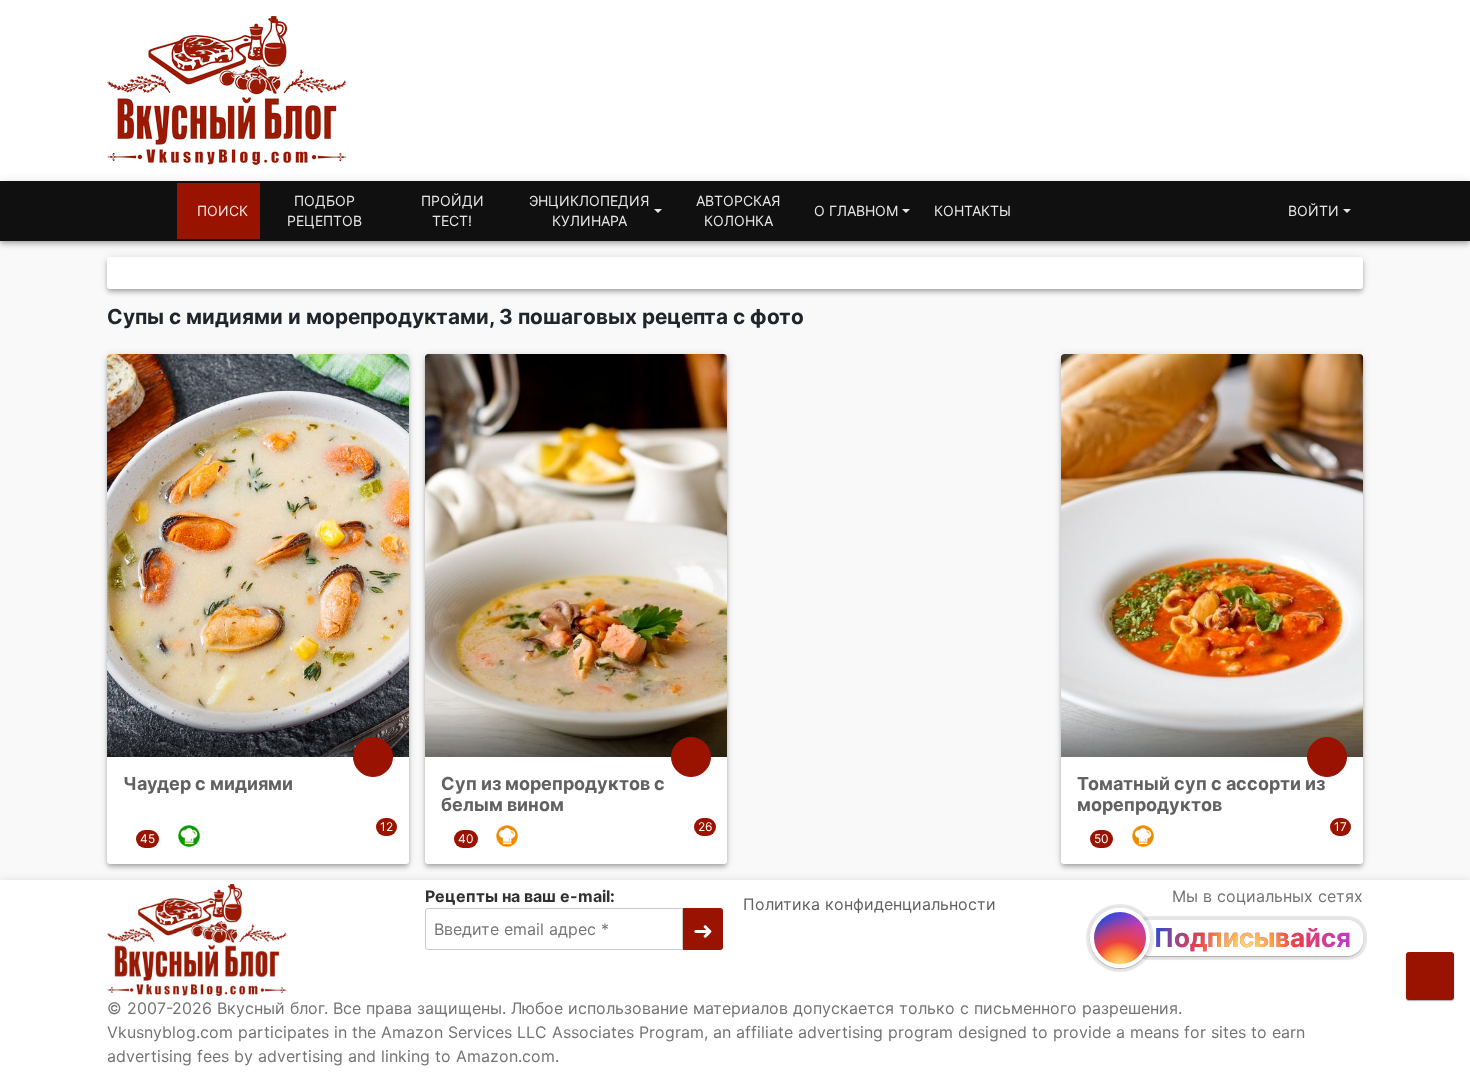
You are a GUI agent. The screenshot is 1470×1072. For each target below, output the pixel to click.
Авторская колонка (738, 210)
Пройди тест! (452, 210)
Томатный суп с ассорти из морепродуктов (1201, 794)
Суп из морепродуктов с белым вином (553, 794)
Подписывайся (1252, 937)
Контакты (972, 210)
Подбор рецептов (324, 210)
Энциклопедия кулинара (589, 210)
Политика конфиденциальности (869, 904)
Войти (1313, 210)
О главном (856, 210)
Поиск (222, 210)
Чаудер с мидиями (208, 783)
